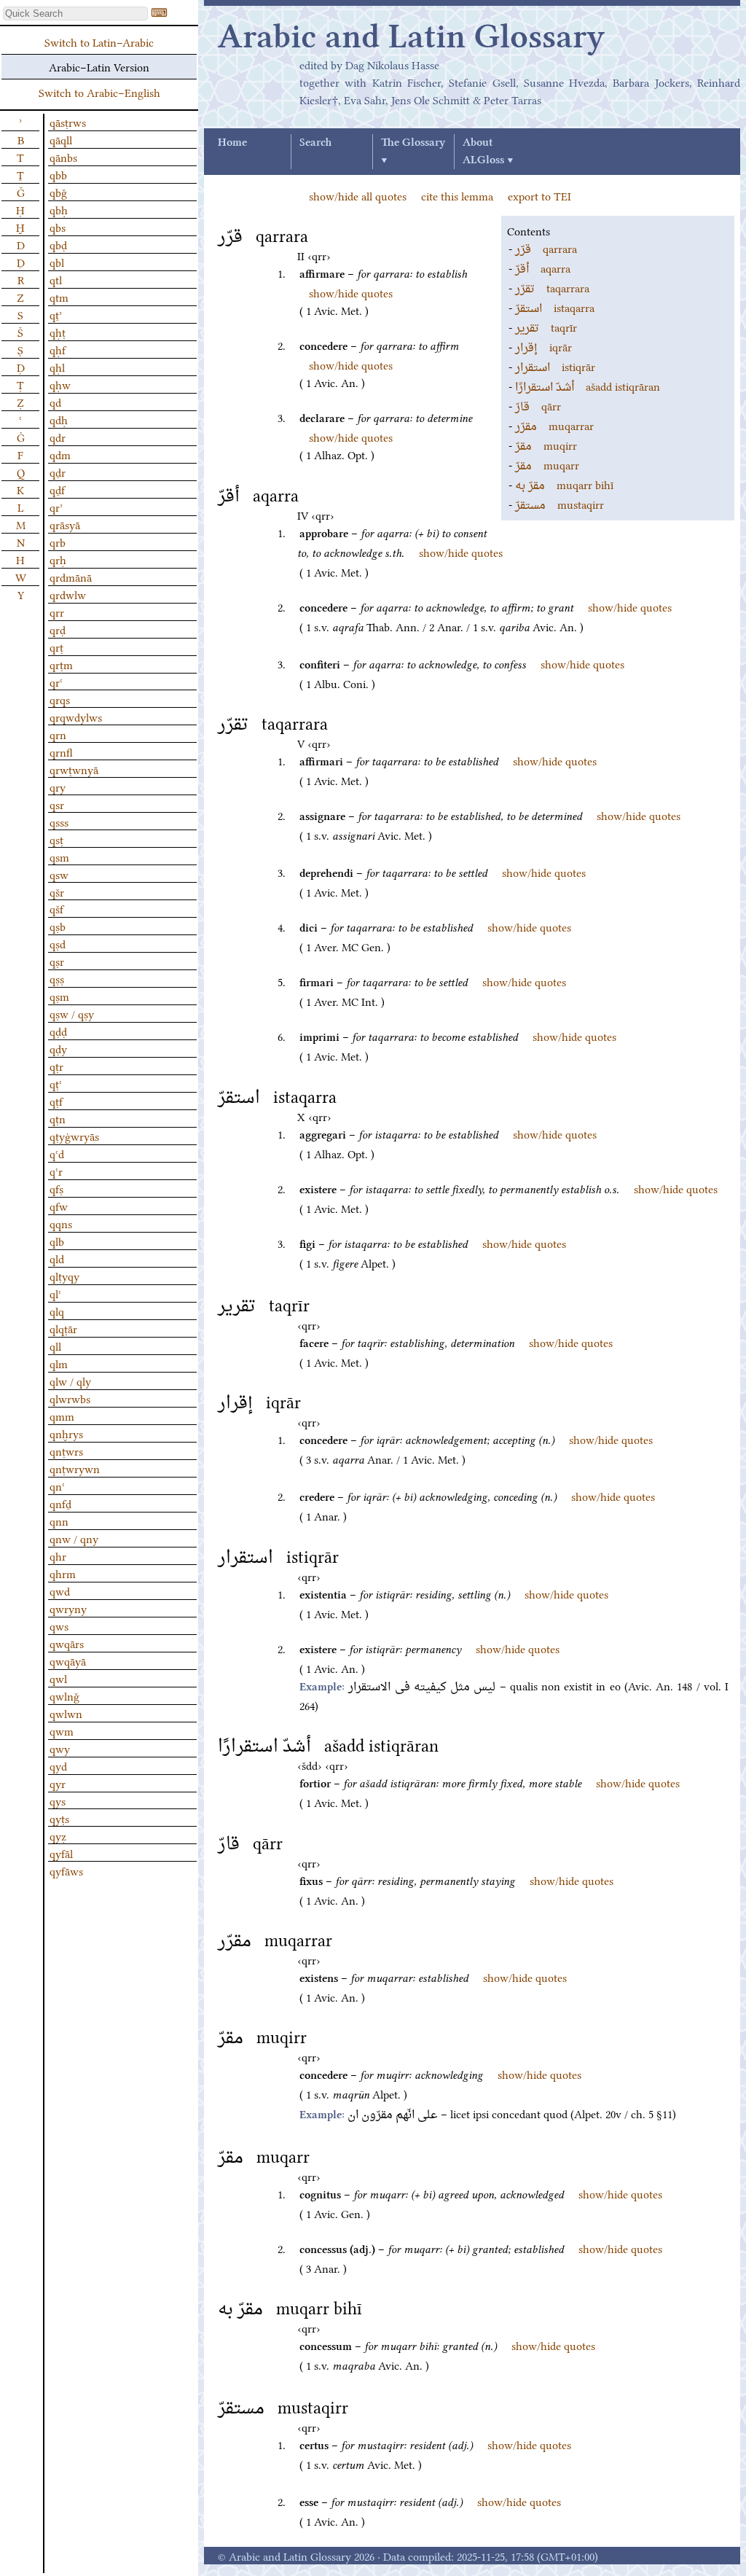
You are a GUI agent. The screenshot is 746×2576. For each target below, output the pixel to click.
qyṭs (59, 1818)
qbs (58, 227)
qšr (57, 891)
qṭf (56, 1101)
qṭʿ (56, 1083)
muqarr (547, 464)
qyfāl (61, 1853)
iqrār (543, 346)
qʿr (56, 1171)
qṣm (59, 996)
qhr (58, 1556)
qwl (58, 1678)
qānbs (63, 157)
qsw (59, 874)
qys (58, 1800)
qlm (59, 1363)
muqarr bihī (564, 484)
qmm (62, 1416)
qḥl (57, 367)
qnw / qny (74, 1538)
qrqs (60, 699)
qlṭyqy (64, 1276)
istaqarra (555, 307)
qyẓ (58, 1835)
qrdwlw (68, 594)
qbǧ (58, 192)
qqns (61, 1223)
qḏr (58, 472)
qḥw (60, 384)
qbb (58, 174)
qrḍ (58, 629)
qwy (60, 1748)
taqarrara (552, 287)
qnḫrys (66, 1433)
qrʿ (56, 682)
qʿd (57, 1153)
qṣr (57, 961)
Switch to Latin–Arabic (99, 42)
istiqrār (555, 366)
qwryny (68, 1608)
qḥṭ (58, 332)
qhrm (63, 1573)
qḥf (58, 349)
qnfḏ (60, 1503)
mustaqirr (559, 504)
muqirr (546, 445)
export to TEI (539, 195)
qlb (57, 1241)
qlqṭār (63, 1328)
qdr (58, 437)
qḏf (57, 489)
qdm (60, 454)
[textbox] (75, 13)
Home (232, 143)
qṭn (58, 1118)
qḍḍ (58, 1031)
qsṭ (56, 839)
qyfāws (66, 1870)
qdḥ (59, 419)
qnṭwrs (66, 1451)
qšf (56, 908)
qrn (58, 734)
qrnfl (61, 752)
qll (55, 1346)
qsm (59, 856)
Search (315, 143)
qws (59, 1625)
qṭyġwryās (74, 1136)
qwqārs (67, 1643)
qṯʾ (56, 314)
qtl (56, 279)
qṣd (58, 943)
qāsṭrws (68, 122)
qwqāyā (68, 1660)
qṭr (56, 1066)
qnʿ (57, 1486)
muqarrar (554, 425)
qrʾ (56, 507)
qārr (538, 405)
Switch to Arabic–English (99, 92)
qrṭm (61, 664)
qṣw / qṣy (72, 1013)
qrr (57, 612)
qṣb (58, 926)
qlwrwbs (70, 1398)
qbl (57, 262)
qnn (59, 1521)
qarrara (546, 248)
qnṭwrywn (75, 1468)
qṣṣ (57, 978)
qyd (58, 1765)
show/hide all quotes (358, 195)
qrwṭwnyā (74, 769)
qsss (59, 821)
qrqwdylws (76, 717)
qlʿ (55, 1293)
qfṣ (56, 1188)
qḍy (58, 1048)
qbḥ (59, 209)
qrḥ (58, 559)
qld (57, 1258)
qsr (57, 804)
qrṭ (56, 647)
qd (55, 402)
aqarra (543, 268)
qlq (57, 1311)
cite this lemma (457, 195)
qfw (59, 1206)
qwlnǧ (64, 1695)
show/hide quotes (351, 292)
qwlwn (66, 1713)
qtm (59, 297)
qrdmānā (71, 577)
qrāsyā (65, 524)
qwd (60, 1591)
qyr (58, 1783)
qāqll (61, 139)
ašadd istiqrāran (588, 386)
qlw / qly (70, 1381)
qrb (58, 542)
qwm (62, 1730)
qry (58, 787)
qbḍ (58, 244)
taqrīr (546, 327)
